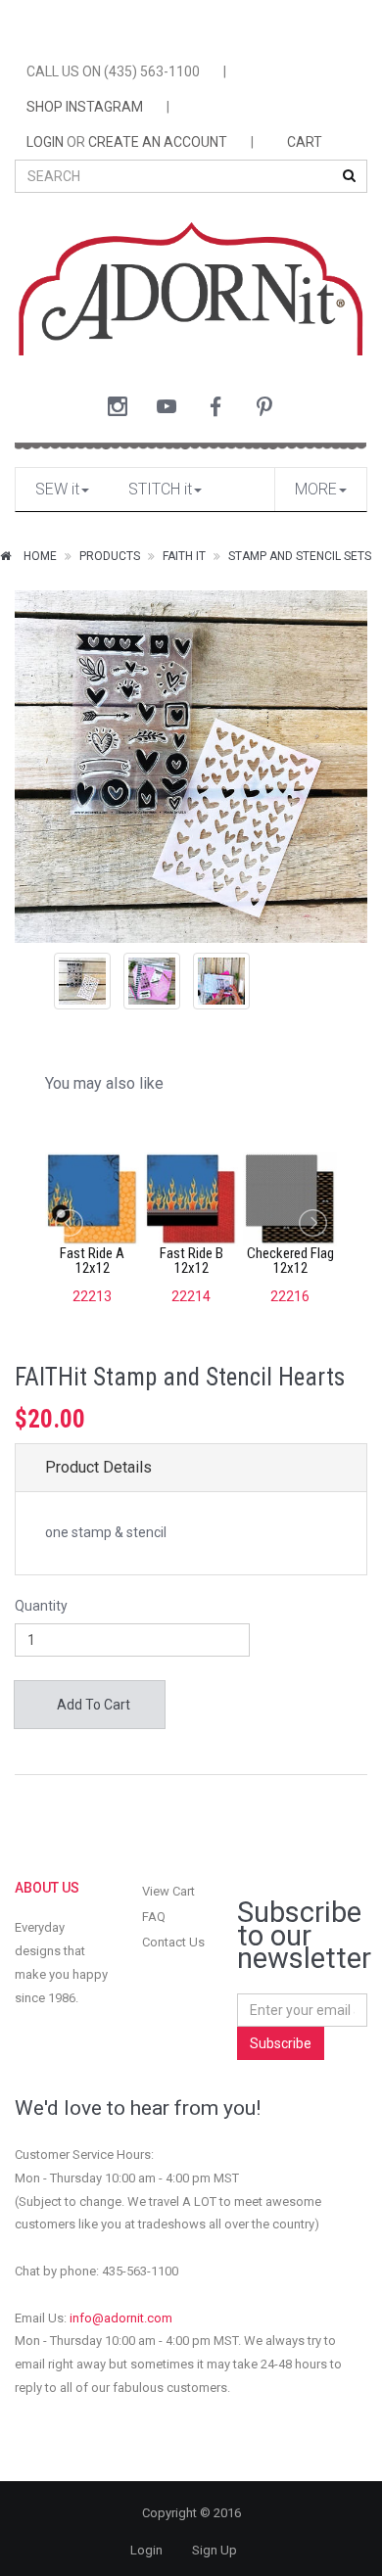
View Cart (168, 1891)
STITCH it (160, 489)
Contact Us (173, 1942)
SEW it (57, 489)
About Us (47, 1888)
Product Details (98, 1467)
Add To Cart (92, 1705)
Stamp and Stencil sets (300, 556)
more (316, 489)
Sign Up (215, 2550)
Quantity (41, 1606)
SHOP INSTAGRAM (85, 107)
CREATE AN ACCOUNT (158, 142)
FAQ (154, 1917)
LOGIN (45, 142)
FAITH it (184, 556)
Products (110, 556)
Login (146, 2550)
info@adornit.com (121, 2318)
